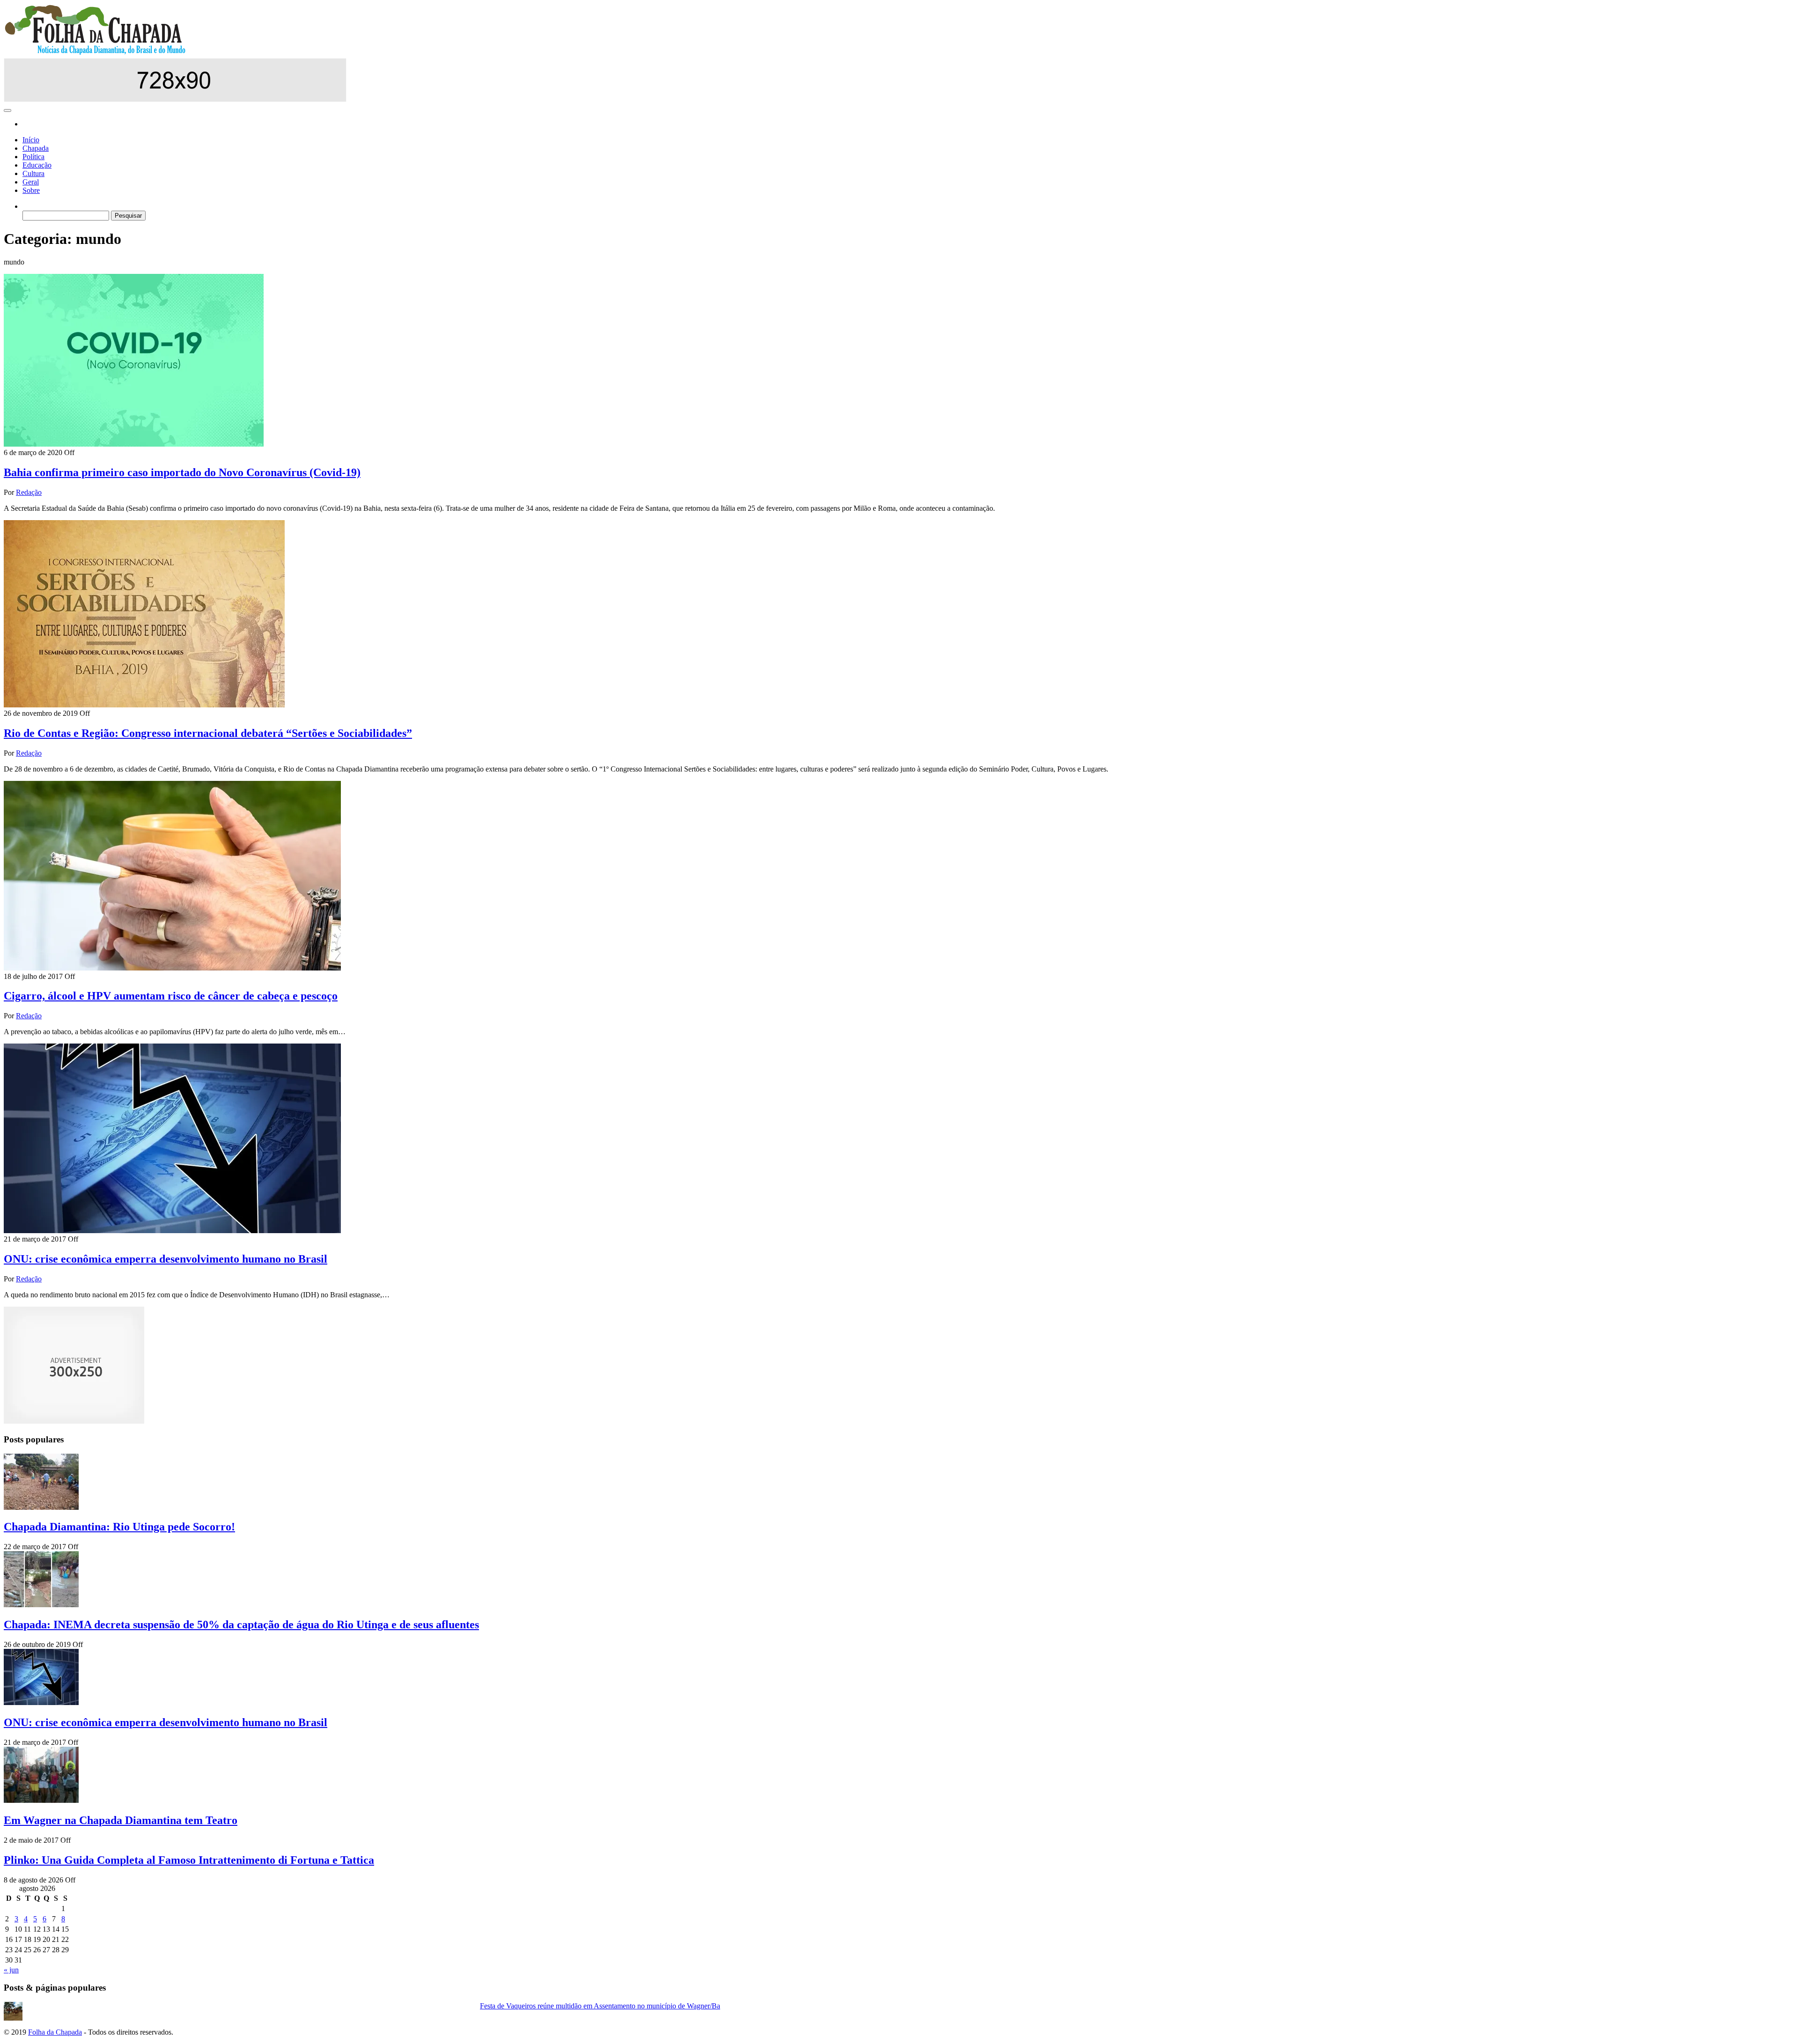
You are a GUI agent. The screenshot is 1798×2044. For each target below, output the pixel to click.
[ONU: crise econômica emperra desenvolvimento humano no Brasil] (172, 1231)
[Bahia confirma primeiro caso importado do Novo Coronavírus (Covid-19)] (134, 444)
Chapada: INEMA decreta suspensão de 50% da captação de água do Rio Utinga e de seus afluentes (241, 1625)
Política (33, 157)
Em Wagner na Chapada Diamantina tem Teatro (121, 1820)
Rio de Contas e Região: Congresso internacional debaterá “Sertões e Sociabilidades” (208, 733)
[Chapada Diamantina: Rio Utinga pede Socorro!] (41, 1507)
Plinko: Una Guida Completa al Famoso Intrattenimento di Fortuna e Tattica (189, 1860)
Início (31, 140)
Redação (29, 492)
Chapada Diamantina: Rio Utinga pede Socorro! (119, 1527)
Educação (37, 165)
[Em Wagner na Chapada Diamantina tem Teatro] (41, 1800)
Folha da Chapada (55, 2032)
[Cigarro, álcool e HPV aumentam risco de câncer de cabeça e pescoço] (172, 968)
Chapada (36, 148)
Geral (31, 182)
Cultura (33, 173)
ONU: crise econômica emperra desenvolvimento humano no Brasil (166, 1259)
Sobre (31, 190)
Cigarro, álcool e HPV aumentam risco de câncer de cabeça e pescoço (171, 996)
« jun (11, 1970)
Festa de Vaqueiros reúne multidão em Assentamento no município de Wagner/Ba (600, 2006)
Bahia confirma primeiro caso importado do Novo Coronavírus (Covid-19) (182, 472)
